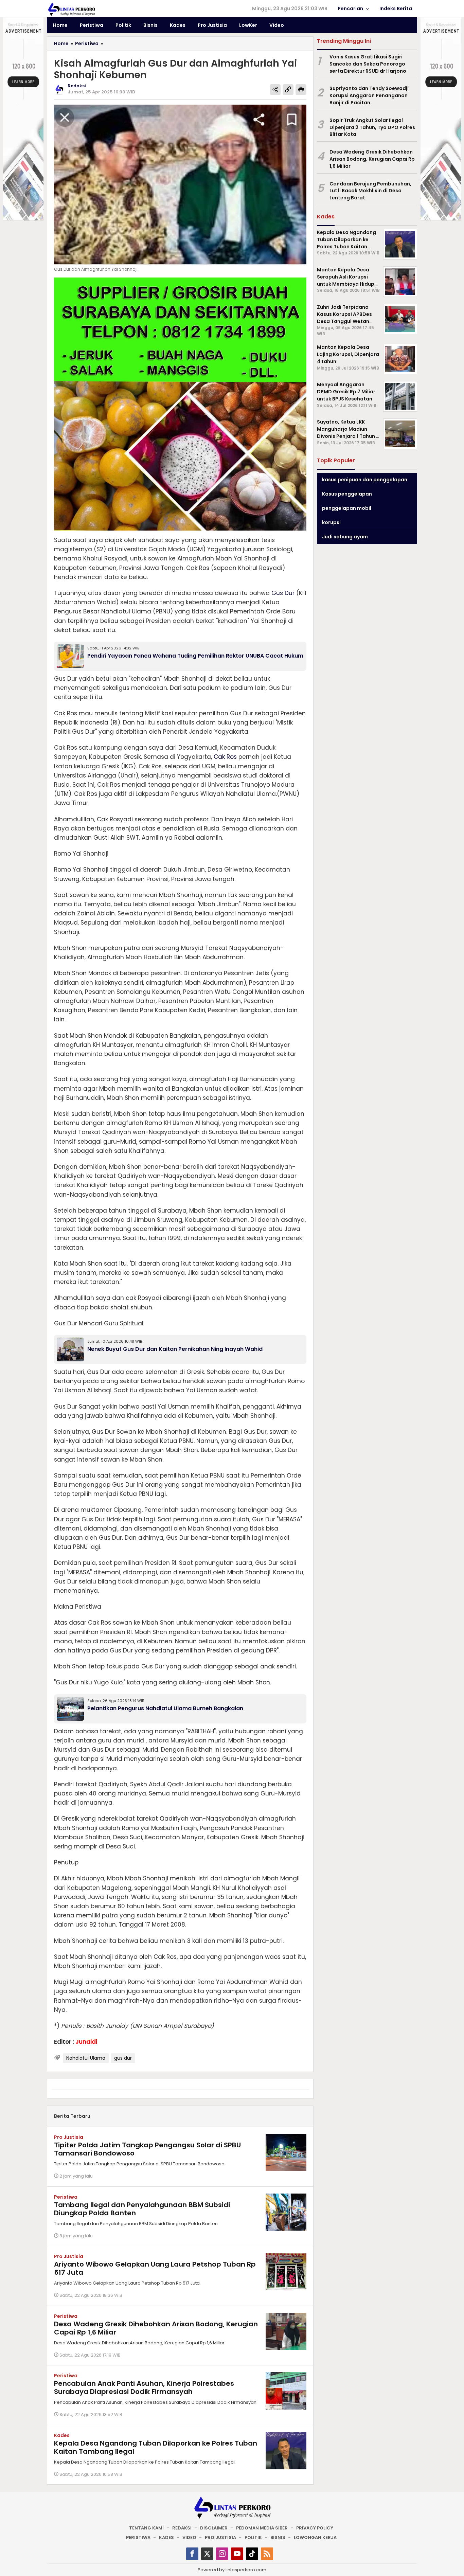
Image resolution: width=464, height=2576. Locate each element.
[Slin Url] (288, 90)
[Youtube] (237, 2554)
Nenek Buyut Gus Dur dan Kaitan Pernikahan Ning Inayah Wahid (175, 1349)
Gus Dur (283, 593)
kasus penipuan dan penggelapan (365, 480)
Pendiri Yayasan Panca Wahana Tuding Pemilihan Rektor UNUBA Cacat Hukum (195, 656)
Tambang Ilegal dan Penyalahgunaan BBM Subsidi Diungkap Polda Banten (142, 2209)
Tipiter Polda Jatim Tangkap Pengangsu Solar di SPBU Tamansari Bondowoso (147, 2149)
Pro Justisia (69, 2137)
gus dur (123, 2058)
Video (189, 2537)
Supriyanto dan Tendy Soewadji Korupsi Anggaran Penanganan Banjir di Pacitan (369, 95)
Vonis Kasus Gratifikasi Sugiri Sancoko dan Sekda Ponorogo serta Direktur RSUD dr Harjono (368, 64)
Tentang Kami (146, 2528)
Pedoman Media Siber (262, 2528)
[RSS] (267, 2554)
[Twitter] (207, 2554)
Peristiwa (66, 2197)
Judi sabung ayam (345, 537)
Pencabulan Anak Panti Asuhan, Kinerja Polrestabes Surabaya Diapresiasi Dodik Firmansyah (144, 2387)
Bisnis (278, 2537)
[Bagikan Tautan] (275, 90)
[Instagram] (222, 2554)
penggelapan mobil (347, 508)
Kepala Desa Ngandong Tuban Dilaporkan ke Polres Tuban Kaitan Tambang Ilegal (156, 2447)
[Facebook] (192, 2554)
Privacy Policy (315, 2528)
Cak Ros (225, 757)
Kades (62, 2435)
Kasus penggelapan (347, 494)
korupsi (331, 522)
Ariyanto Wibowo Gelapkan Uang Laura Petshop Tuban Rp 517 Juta (155, 2268)
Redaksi (182, 2528)
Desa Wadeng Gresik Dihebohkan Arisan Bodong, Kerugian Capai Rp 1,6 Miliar (156, 2328)
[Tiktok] (252, 2554)
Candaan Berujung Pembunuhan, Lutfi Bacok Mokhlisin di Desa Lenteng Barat (370, 191)
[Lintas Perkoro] (71, 9)
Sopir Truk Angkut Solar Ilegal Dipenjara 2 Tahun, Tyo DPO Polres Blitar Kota (372, 127)
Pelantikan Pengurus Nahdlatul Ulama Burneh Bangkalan (165, 1708)
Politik (253, 2537)
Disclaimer (214, 2528)
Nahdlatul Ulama (86, 2058)
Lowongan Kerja (315, 2537)
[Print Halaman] (301, 90)
